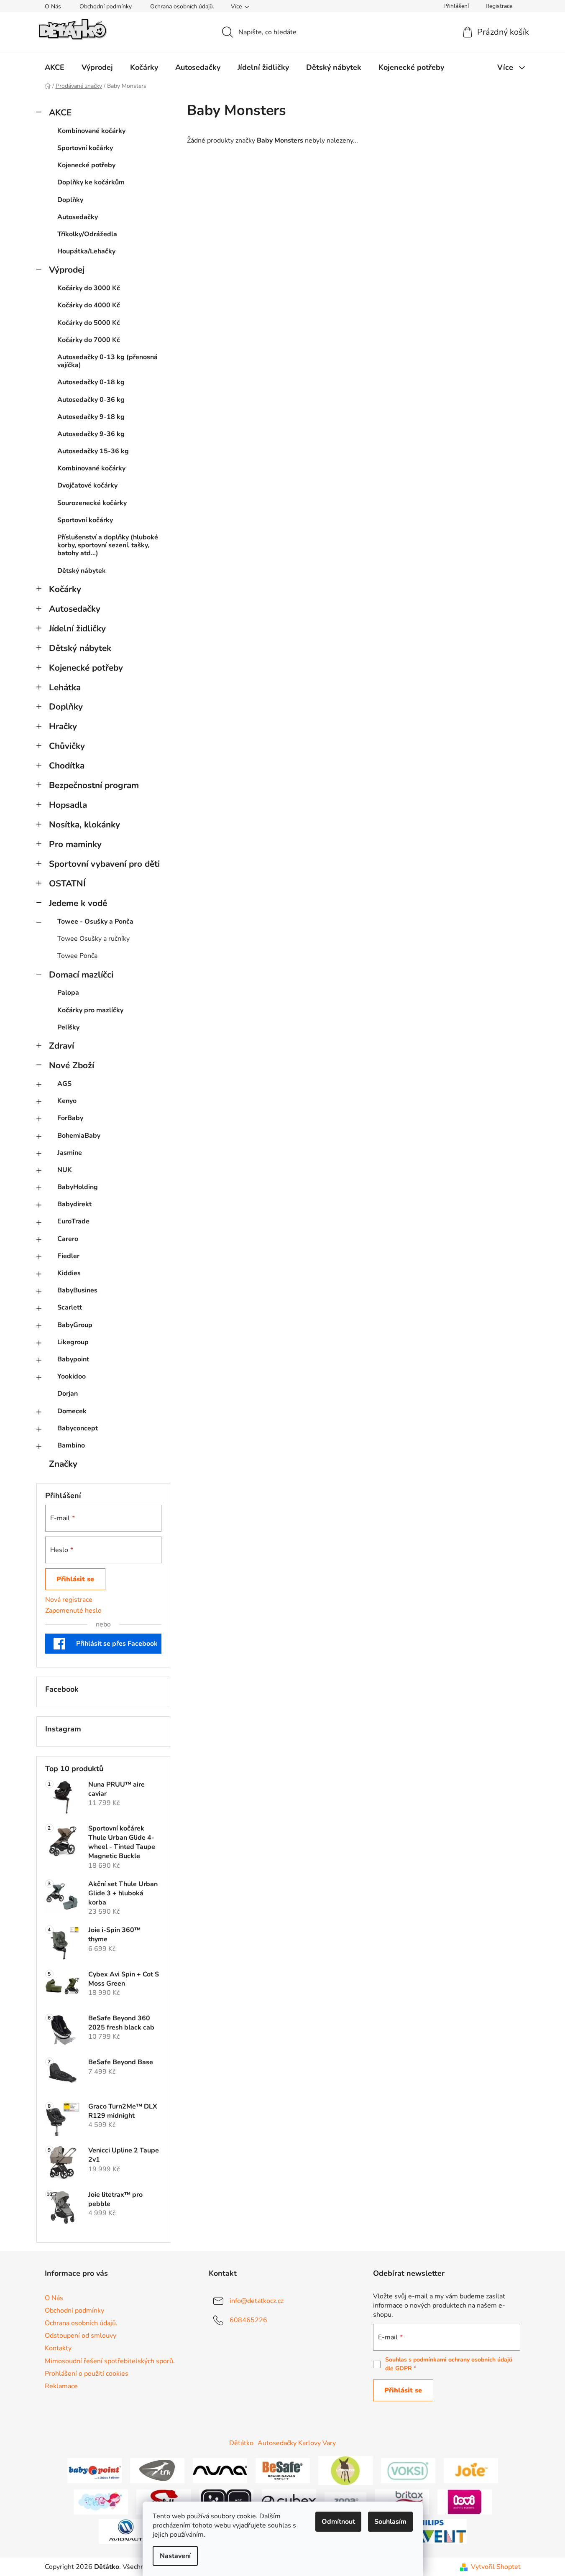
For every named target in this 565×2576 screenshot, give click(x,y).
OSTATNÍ (67, 883)
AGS (64, 1084)
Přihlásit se (75, 1579)
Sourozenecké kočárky (92, 503)
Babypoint (73, 1359)
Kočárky (65, 589)
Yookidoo (72, 1376)
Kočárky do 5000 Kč (89, 323)
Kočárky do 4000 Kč (89, 305)
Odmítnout (338, 2522)
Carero (68, 1239)
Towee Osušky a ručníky (93, 939)
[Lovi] (465, 2502)
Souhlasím (390, 2522)
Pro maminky (75, 844)
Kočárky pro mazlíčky (90, 1010)
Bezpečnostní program (94, 785)
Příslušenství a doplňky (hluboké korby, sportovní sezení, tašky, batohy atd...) (108, 545)
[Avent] (440, 2531)
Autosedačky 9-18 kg (91, 417)
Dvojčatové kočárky (87, 485)
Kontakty (58, 2348)
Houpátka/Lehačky (86, 251)
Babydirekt (74, 1204)
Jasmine (70, 1153)
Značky (63, 1464)
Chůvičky (67, 746)
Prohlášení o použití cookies (87, 2374)
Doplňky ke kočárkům (91, 182)
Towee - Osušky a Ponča (95, 922)
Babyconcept (78, 1428)
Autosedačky (78, 217)
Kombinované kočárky (91, 131)
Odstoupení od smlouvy (81, 2336)
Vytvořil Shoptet (496, 2567)
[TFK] (157, 2470)
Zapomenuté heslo (73, 1611)
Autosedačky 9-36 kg (91, 434)
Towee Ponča (77, 956)
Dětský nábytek (82, 571)
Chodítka (67, 766)
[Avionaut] (126, 2531)
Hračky (63, 726)
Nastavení (175, 2556)
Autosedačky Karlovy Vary (297, 2443)
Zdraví (61, 1046)
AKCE (60, 112)
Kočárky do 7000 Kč (89, 340)
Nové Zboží (72, 1065)
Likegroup (73, 1342)
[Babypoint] (95, 2470)
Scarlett (70, 1307)
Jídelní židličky (77, 628)
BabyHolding (78, 1187)
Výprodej (67, 270)
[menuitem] (55, 67)
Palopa (68, 993)
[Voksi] (408, 2470)
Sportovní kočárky (85, 148)
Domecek (72, 1411)
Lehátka (65, 687)
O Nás (53, 6)
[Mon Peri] (101, 2502)
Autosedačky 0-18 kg (91, 382)
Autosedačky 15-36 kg (93, 451)
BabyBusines (77, 1290)
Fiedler (68, 1256)
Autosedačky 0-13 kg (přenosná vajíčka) (107, 361)
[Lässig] (345, 2470)
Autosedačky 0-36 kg (91, 400)
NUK (65, 1170)
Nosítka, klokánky (84, 825)
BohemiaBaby (79, 1136)
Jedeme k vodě (78, 903)
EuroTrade (73, 1221)
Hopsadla (68, 805)
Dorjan (68, 1394)
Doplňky (70, 200)
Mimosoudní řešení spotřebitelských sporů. (110, 2361)
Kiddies (69, 1273)
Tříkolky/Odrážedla (87, 234)
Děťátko (241, 2443)
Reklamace (61, 2386)
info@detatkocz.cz (257, 2301)
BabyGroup (75, 1325)
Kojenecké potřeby (86, 165)
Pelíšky (68, 1027)
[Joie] (471, 2470)
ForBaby (70, 1118)
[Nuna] (220, 2470)
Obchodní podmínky (106, 6)
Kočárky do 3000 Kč (89, 288)
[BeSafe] (283, 2470)
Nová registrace (69, 1600)
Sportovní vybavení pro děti (104, 864)
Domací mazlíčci (81, 975)
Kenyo (67, 1101)
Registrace (499, 6)
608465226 (248, 2320)
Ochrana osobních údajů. (182, 6)
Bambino (71, 1445)
